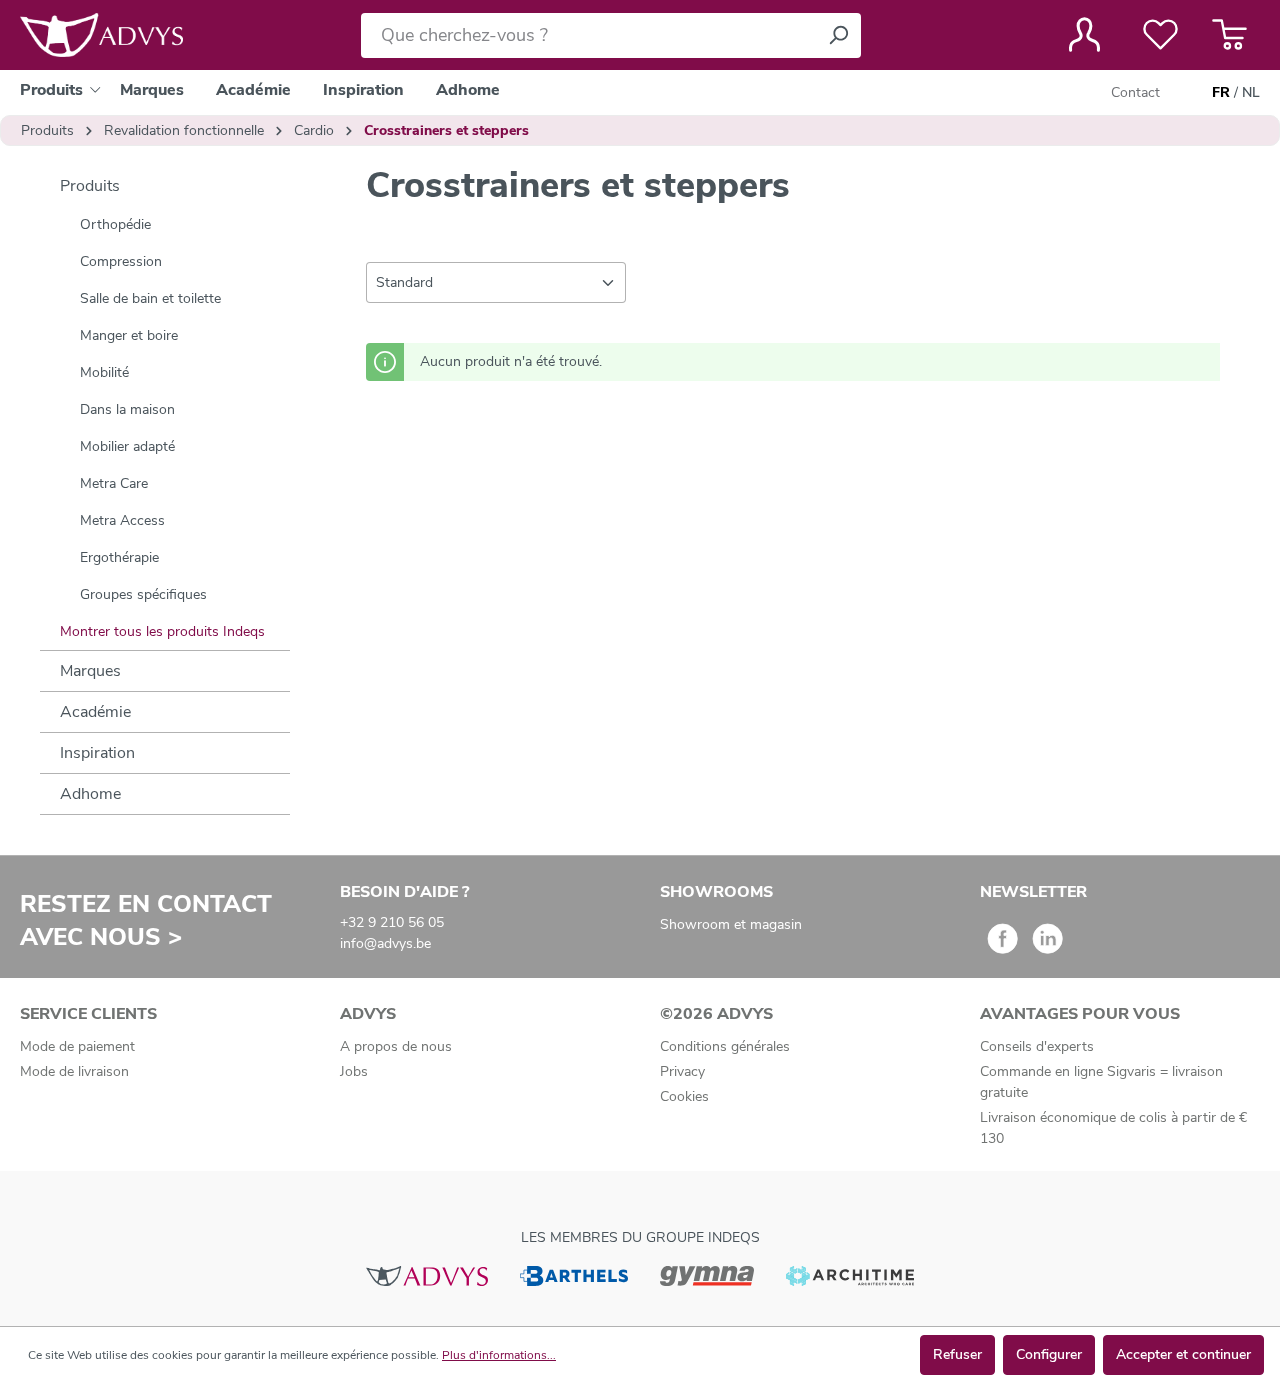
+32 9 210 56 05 (392, 922)
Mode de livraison (74, 1071)
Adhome (90, 794)
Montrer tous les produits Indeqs (162, 631)
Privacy (682, 1071)
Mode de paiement (77, 1046)
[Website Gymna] (707, 1274)
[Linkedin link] (1047, 945)
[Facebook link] (1002, 945)
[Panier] (1229, 35)
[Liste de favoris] (1160, 35)
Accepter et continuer (1183, 1354)
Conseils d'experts (1037, 1046)
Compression (121, 261)
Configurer (1049, 1354)
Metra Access (122, 520)
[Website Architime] (850, 1274)
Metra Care (114, 483)
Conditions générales (725, 1046)
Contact (1135, 92)
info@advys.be (385, 943)
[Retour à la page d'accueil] (101, 35)
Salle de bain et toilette (150, 298)
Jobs (354, 1071)
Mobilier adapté (127, 446)
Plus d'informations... (499, 1355)
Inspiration (97, 753)
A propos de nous (396, 1046)
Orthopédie (115, 224)
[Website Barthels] (574, 1274)
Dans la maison (127, 409)
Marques (90, 671)
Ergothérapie (119, 557)
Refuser (957, 1354)
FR (1221, 92)
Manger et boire (129, 335)
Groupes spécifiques (143, 594)
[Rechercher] (838, 35)
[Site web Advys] (426, 1274)
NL (1251, 92)
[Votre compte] (1084, 35)
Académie (95, 712)
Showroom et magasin (731, 924)
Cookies (684, 1096)
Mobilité (104, 372)
